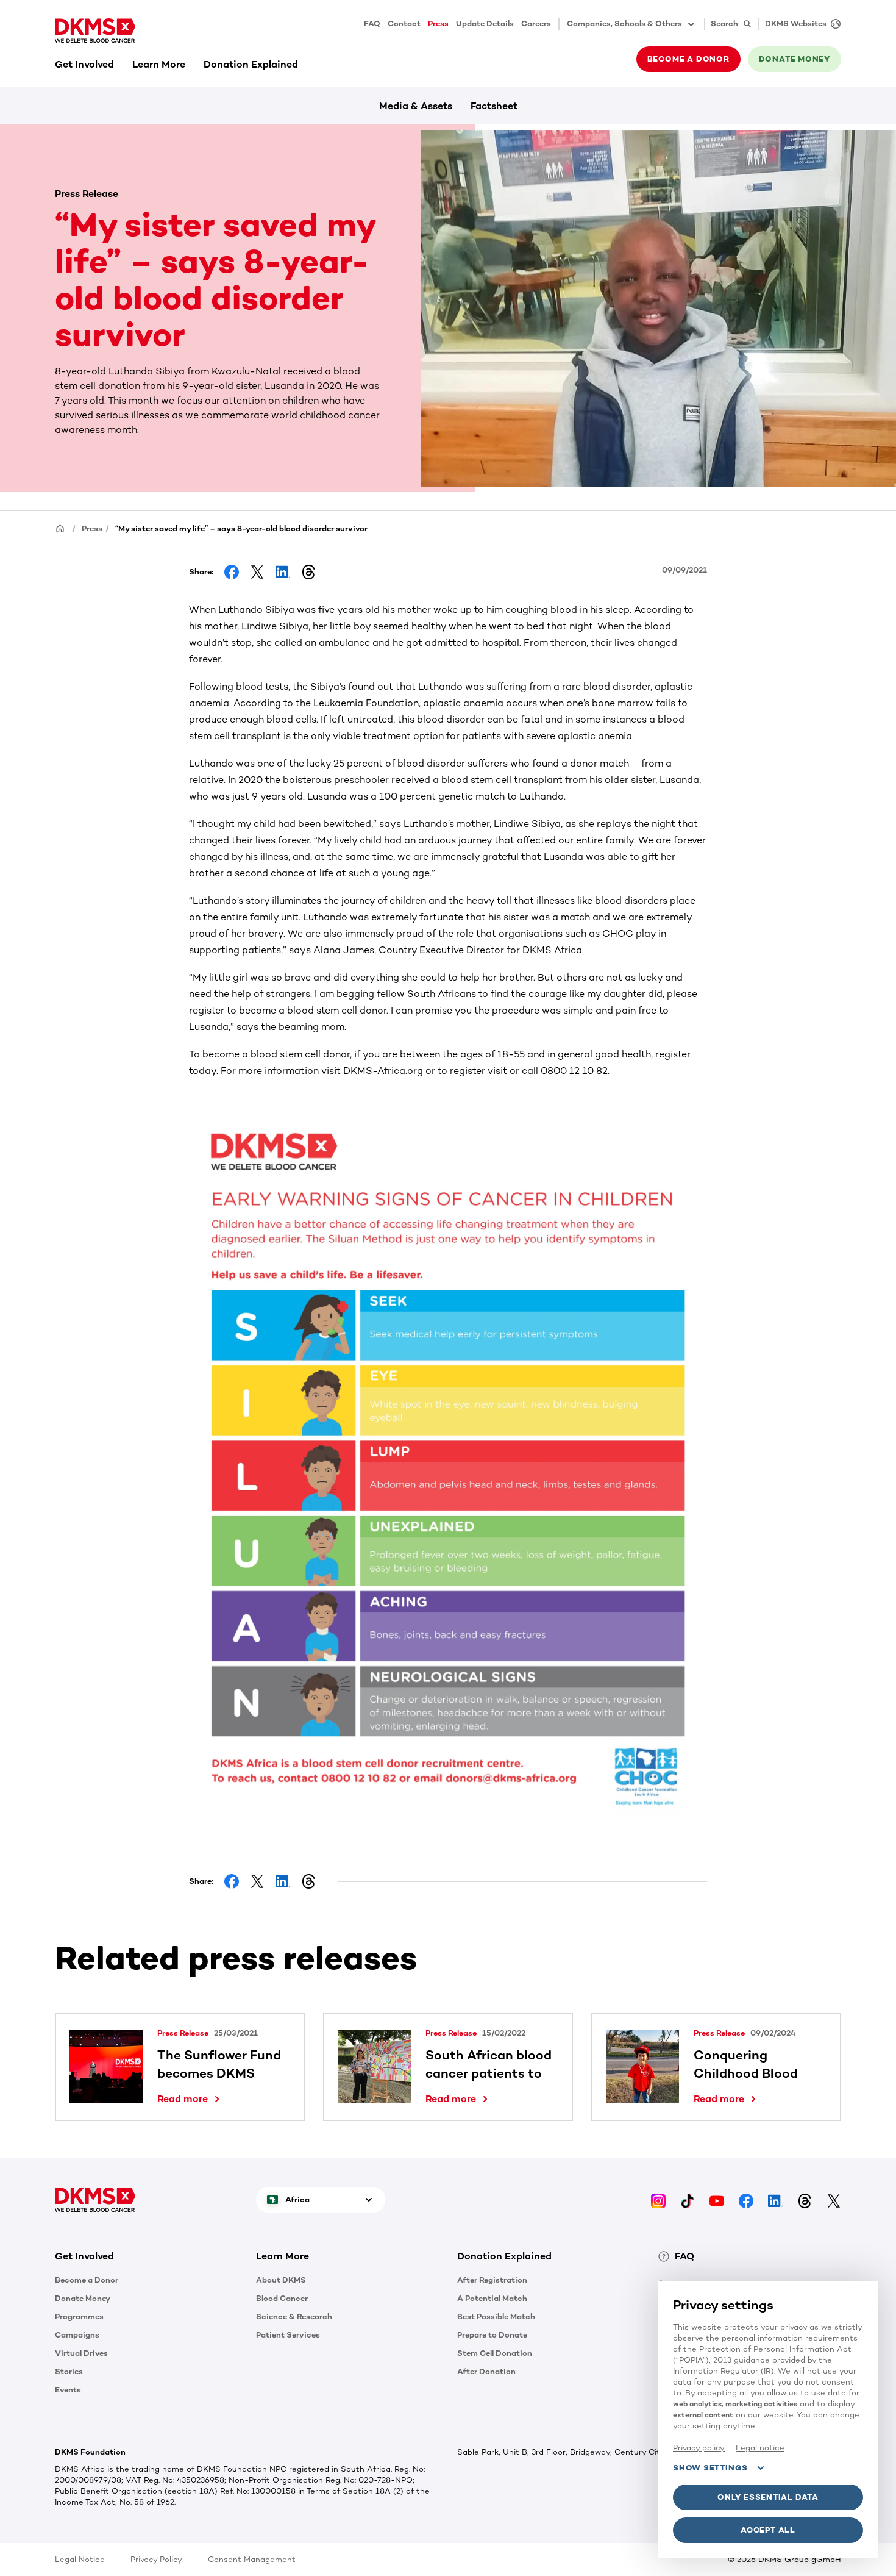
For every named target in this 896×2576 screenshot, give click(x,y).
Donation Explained (251, 64)
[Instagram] (658, 2199)
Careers (536, 23)
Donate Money (83, 2298)
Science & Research (294, 2317)
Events (68, 2390)
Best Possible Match (496, 2317)
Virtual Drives (81, 2353)
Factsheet (494, 106)
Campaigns (77, 2335)
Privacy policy (699, 2448)
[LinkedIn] (775, 2199)
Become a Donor (87, 2280)
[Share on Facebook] (232, 572)
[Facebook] (746, 2199)
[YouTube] (717, 2199)
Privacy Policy (156, 2559)
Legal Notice (80, 2559)
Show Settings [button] (710, 2468)
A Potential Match (492, 2298)
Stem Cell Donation (495, 2353)
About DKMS (281, 2280)
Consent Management (252, 2559)
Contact (404, 23)
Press (438, 23)
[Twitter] (834, 2199)
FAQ (372, 23)
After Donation (486, 2371)
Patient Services (288, 2335)
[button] (191, 2099)
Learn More (159, 64)
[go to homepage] (95, 30)
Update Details (485, 23)
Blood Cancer (282, 2298)
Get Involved (84, 64)
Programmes (79, 2317)
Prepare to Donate (492, 2335)
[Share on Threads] (308, 572)
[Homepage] (60, 528)
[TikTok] (688, 2199)
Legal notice (760, 2448)
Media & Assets (416, 106)
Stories (69, 2371)
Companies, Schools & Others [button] (624, 23)
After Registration (492, 2280)
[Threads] (805, 2199)
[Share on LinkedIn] (283, 572)
